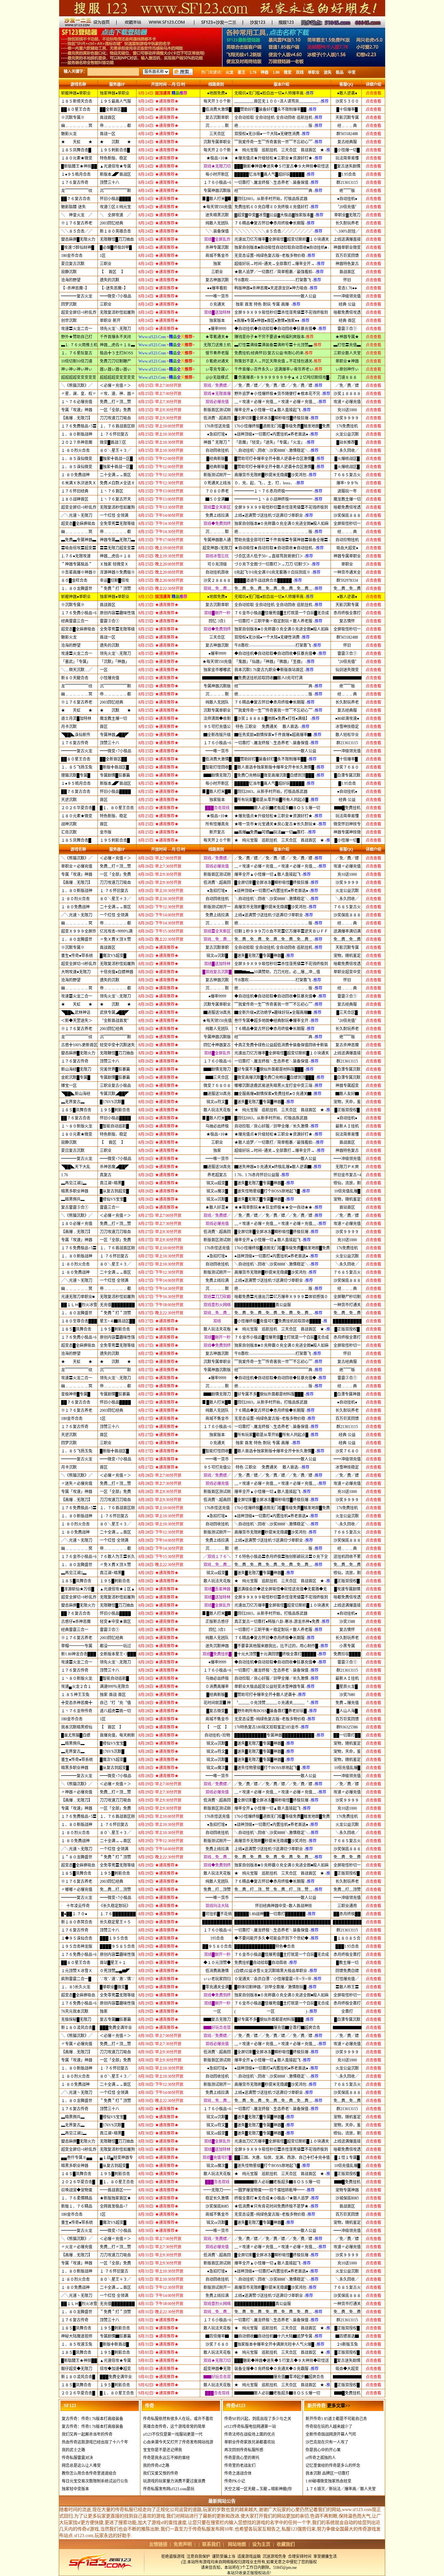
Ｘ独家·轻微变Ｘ (114, 564)
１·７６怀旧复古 (114, 434)
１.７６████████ (118, 1914)
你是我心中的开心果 (323, 2450)
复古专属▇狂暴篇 (115, 2020)
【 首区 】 (112, 272)
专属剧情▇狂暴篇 (115, 2336)
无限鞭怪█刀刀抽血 (117, 239)
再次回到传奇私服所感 (244, 2450)
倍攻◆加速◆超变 (115, 2369)
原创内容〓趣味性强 (117, 613)
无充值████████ (117, 1305)
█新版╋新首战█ (114, 2344)
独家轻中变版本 (75, 2489)
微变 (288, 72)
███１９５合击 (114, 1938)
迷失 (328, 72)
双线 (300, 72)
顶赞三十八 (110, 183)
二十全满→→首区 (115, 475)
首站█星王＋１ (113, 1963)
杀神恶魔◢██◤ (114, 1167)
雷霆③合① (110, 621)
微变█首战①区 (113, 442)
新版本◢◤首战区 (115, 174)
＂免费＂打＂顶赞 (115, 589)
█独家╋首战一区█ (116, 459)
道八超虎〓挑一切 (115, 1711)
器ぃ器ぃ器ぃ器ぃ (115, 369)
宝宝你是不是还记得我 (163, 2450)
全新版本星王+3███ (118, 1654)
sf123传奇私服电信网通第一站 (250, 2427)
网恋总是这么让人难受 (81, 2466)
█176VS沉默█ (112, 1102)
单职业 (314, 72)
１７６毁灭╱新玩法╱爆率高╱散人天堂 (341, 2489)
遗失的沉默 (110, 280)
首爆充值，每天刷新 (117, 1735)
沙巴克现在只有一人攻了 (327, 2442)
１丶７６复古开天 (115, 499)
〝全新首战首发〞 (115, 1021)
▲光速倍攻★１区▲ (117, 1589)
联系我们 (211, 2544)
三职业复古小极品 (115, 1086)
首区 (104, 727)
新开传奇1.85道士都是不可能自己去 (336, 2419)
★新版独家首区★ (115, 2198)
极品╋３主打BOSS (117, 353)
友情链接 (158, 2544)
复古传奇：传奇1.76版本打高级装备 (92, 2419)
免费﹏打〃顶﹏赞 (115, 402)
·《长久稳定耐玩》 (115, 1906)
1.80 (276, 72)
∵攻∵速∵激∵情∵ (117, 1979)
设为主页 (261, 2544)
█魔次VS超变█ (113, 956)
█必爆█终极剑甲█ (116, 248)
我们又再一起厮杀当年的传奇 (87, 2434)
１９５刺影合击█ (115, 150)
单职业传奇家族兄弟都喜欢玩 (250, 2442)
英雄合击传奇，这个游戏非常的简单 (174, 2427)
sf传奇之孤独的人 (321, 2458)
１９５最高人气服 (115, 101)
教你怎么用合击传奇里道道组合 (89, 2473)
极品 (340, 72)
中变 (352, 72)
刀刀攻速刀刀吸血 (115, 418)
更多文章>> (339, 2406)
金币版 (106, 832)
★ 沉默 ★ (115, 142)
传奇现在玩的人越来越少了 (329, 2427)
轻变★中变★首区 (115, 1622)
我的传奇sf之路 (156, 2466)
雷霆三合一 (110, 1207)
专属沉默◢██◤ (114, 1094)
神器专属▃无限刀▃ (117, 540)
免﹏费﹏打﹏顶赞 (115, 1890)
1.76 (253, 72)
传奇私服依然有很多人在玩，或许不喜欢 (178, 2419)
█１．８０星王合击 (117, 808)
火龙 (229, 72)
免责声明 (183, 2544)
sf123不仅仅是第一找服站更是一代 (173, 2434)
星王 (242, 72)
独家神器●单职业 (115, 93)
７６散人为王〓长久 (117, 1557)
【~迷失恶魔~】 (114, 288)
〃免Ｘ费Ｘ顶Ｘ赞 (115, 939)
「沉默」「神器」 (114, 662)
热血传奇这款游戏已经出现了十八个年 (95, 2442)
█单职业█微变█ (114, 1987)
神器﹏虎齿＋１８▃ (117, 345)
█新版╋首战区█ (114, 767)
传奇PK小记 (235, 2481)
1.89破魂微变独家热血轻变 (328, 2481)
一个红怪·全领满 (114, 516)
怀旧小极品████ (115, 199)
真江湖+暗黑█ (112, 1183)
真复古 (106, 1175)
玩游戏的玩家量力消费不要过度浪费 (174, 2481)
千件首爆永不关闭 (115, 337)
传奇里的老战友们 (240, 2466)
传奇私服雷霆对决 (77, 2458)
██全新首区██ (113, 109)
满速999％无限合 (114, 1687)
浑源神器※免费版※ (117, 572)
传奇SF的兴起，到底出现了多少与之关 (258, 2419)
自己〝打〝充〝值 (115, 1703)
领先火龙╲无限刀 (115, 329)
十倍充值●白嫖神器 (117, 972)
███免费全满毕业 (116, 2028)
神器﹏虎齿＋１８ (115, 556)
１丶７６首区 (111, 491)
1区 (103, 256)
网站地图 (237, 2544)
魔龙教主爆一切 (113, 719)
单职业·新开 (110, 321)
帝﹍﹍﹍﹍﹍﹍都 (115, 126)
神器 (265, 72)
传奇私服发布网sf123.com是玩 (169, 2489)
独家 (104, 2011)
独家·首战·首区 (113, 1695)
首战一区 (108, 134)
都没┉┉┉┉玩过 (115, 1646)
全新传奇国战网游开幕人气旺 (331, 2434)
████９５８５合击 (117, 1946)
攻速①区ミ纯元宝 (115, 207)
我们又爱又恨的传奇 (161, 2473)
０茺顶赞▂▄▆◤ (115, 1971)
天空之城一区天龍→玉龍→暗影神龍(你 (258, 2489)
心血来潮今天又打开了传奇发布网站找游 (178, 2442)
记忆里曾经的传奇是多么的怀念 (333, 2466)
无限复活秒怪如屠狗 (117, 312)
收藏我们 (286, 2544)
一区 (104, 670)
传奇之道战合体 (238, 2473)
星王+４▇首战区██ (118, 1321)
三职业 (106, 264)
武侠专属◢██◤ (114, 1013)
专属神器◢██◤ (114, 735)
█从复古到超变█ (114, 1191)
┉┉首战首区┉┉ (115, 2190)
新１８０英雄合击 (115, 231)
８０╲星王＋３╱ (115, 451)
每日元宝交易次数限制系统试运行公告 (95, 2481)
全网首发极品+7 (114, 2206)
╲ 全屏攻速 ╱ (115, 215)
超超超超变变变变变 (117, 377)
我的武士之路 (73, 2450)
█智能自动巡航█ (114, 1126)
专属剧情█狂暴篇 (115, 775)
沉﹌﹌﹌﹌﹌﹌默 (115, 191)
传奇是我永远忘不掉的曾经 (166, 2458)
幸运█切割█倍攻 (114, 580)
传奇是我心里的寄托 (242, 2458)
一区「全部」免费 (115, 410)
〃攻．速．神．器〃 (117, 394)
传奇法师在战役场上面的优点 (250, 2434)
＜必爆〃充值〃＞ (115, 386)
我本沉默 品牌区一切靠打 (327, 2473)
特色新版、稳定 (113, 158)
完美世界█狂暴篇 (115, 1069)
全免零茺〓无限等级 (117, 524)
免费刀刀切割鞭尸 (115, 361)
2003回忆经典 (111, 223)
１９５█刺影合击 (115, 1110)
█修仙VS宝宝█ (113, 1199)
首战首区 (108, 118)
